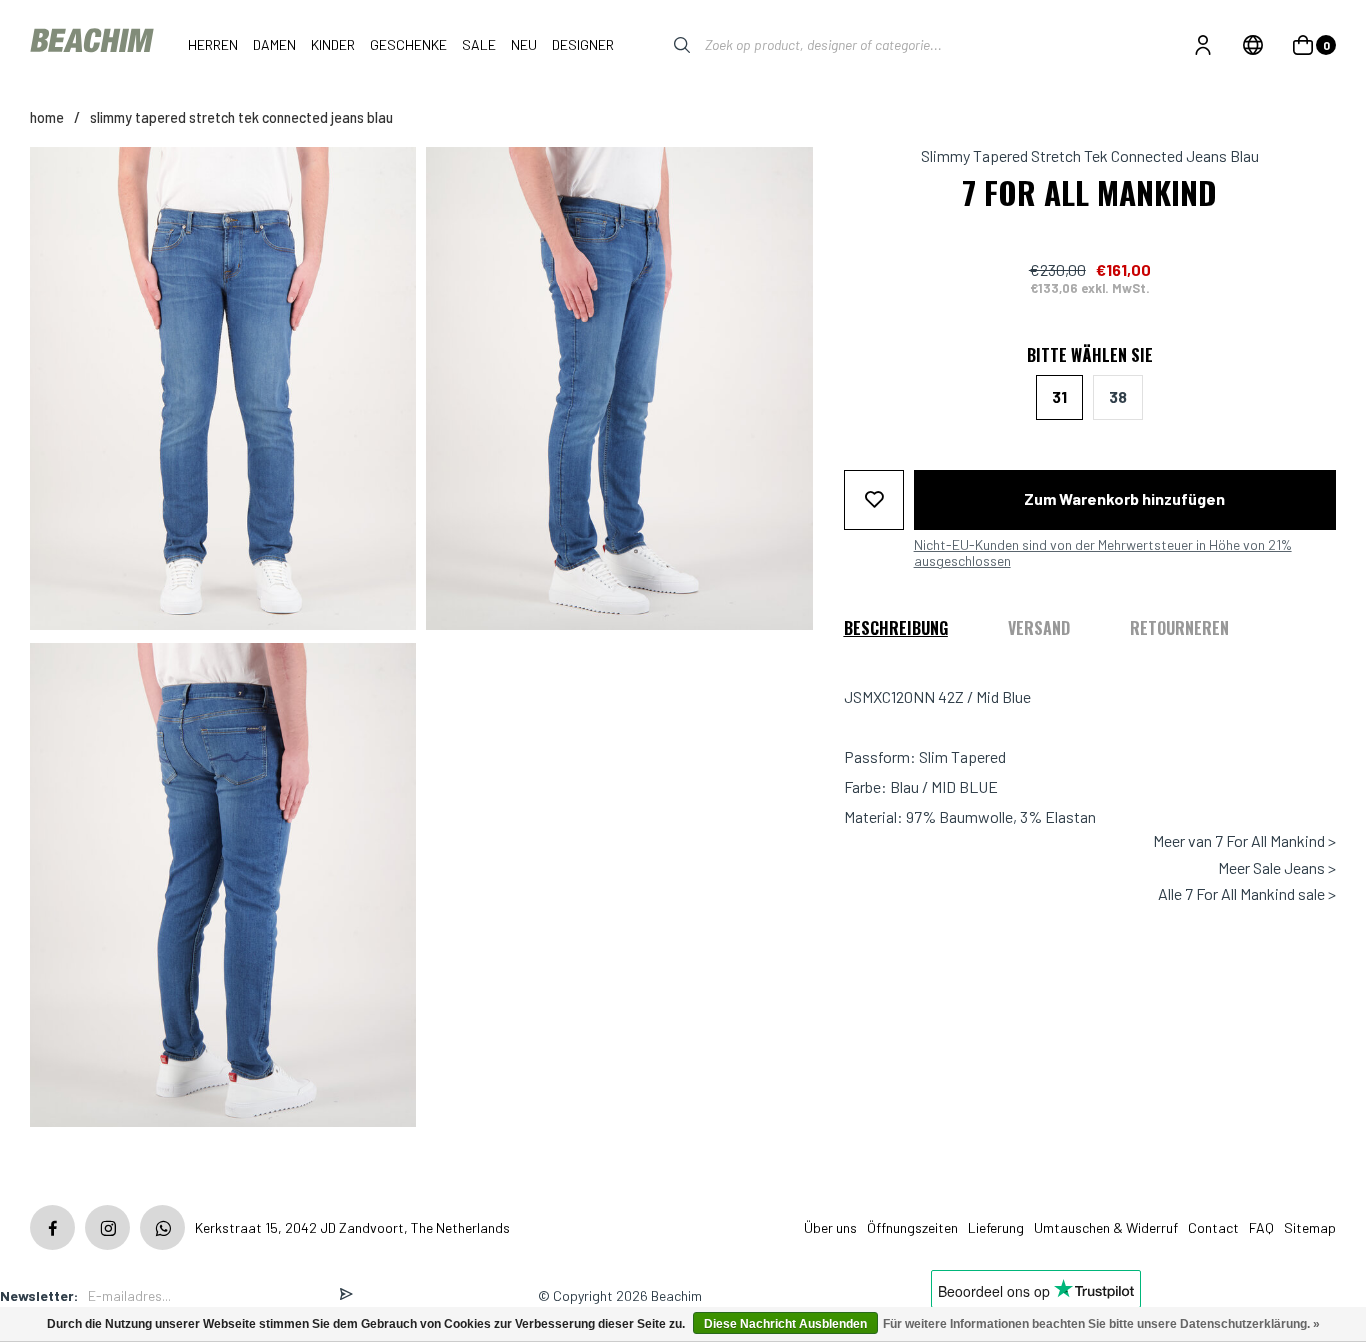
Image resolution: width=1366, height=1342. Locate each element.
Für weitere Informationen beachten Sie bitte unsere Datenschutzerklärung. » (1101, 1324)
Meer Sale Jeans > (1277, 867)
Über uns (830, 1227)
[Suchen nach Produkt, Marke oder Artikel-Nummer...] (667, 45)
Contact (1213, 1227)
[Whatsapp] (162, 1227)
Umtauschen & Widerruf (1106, 1227)
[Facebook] (52, 1227)
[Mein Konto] (1203, 45)
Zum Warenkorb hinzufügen (1124, 498)
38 (1118, 396)
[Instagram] (107, 1227)
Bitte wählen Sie (1090, 355)
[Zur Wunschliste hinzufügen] (874, 499)
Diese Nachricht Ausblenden (785, 1324)
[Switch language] (1253, 45)
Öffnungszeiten (912, 1227)
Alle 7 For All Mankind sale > (1247, 894)
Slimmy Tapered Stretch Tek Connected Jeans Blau (241, 117)
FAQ (1261, 1227)
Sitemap (1310, 1227)
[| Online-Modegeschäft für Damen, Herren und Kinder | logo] (94, 44)
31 (1059, 396)
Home (47, 117)
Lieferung (996, 1227)
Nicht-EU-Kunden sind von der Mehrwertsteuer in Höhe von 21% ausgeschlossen (1103, 552)
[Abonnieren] (346, 1295)
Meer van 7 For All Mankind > (1244, 841)
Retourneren (1179, 628)
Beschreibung (896, 628)
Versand (1039, 628)
